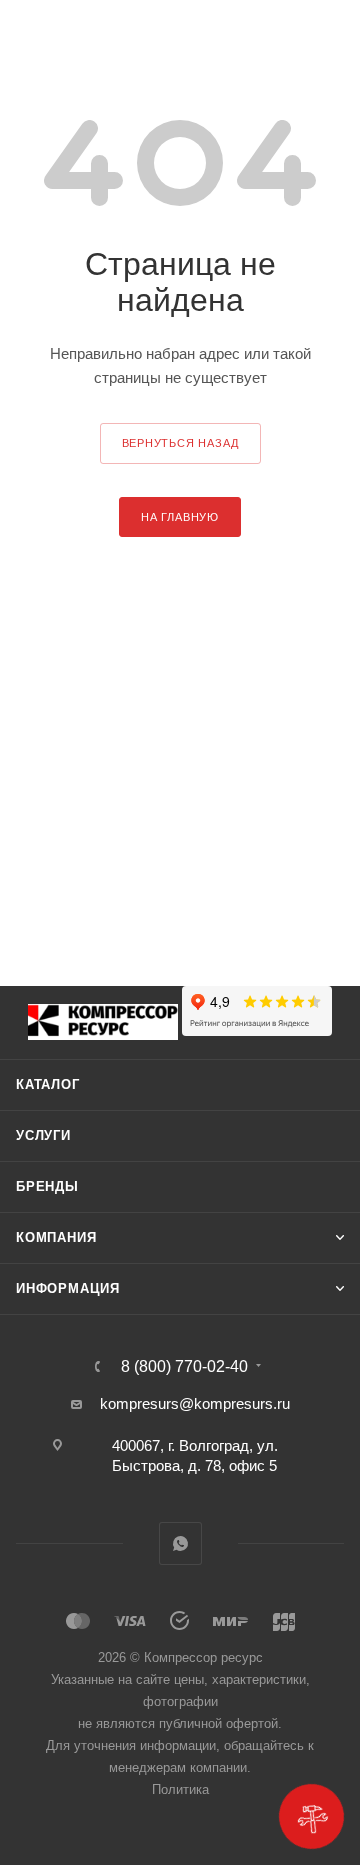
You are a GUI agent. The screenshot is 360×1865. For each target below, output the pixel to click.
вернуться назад (180, 443)
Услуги (43, 1135)
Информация (68, 1288)
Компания (56, 1237)
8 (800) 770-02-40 (184, 1367)
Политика (180, 1789)
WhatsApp (180, 1543)
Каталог (48, 1084)
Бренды (47, 1186)
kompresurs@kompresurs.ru (195, 1403)
